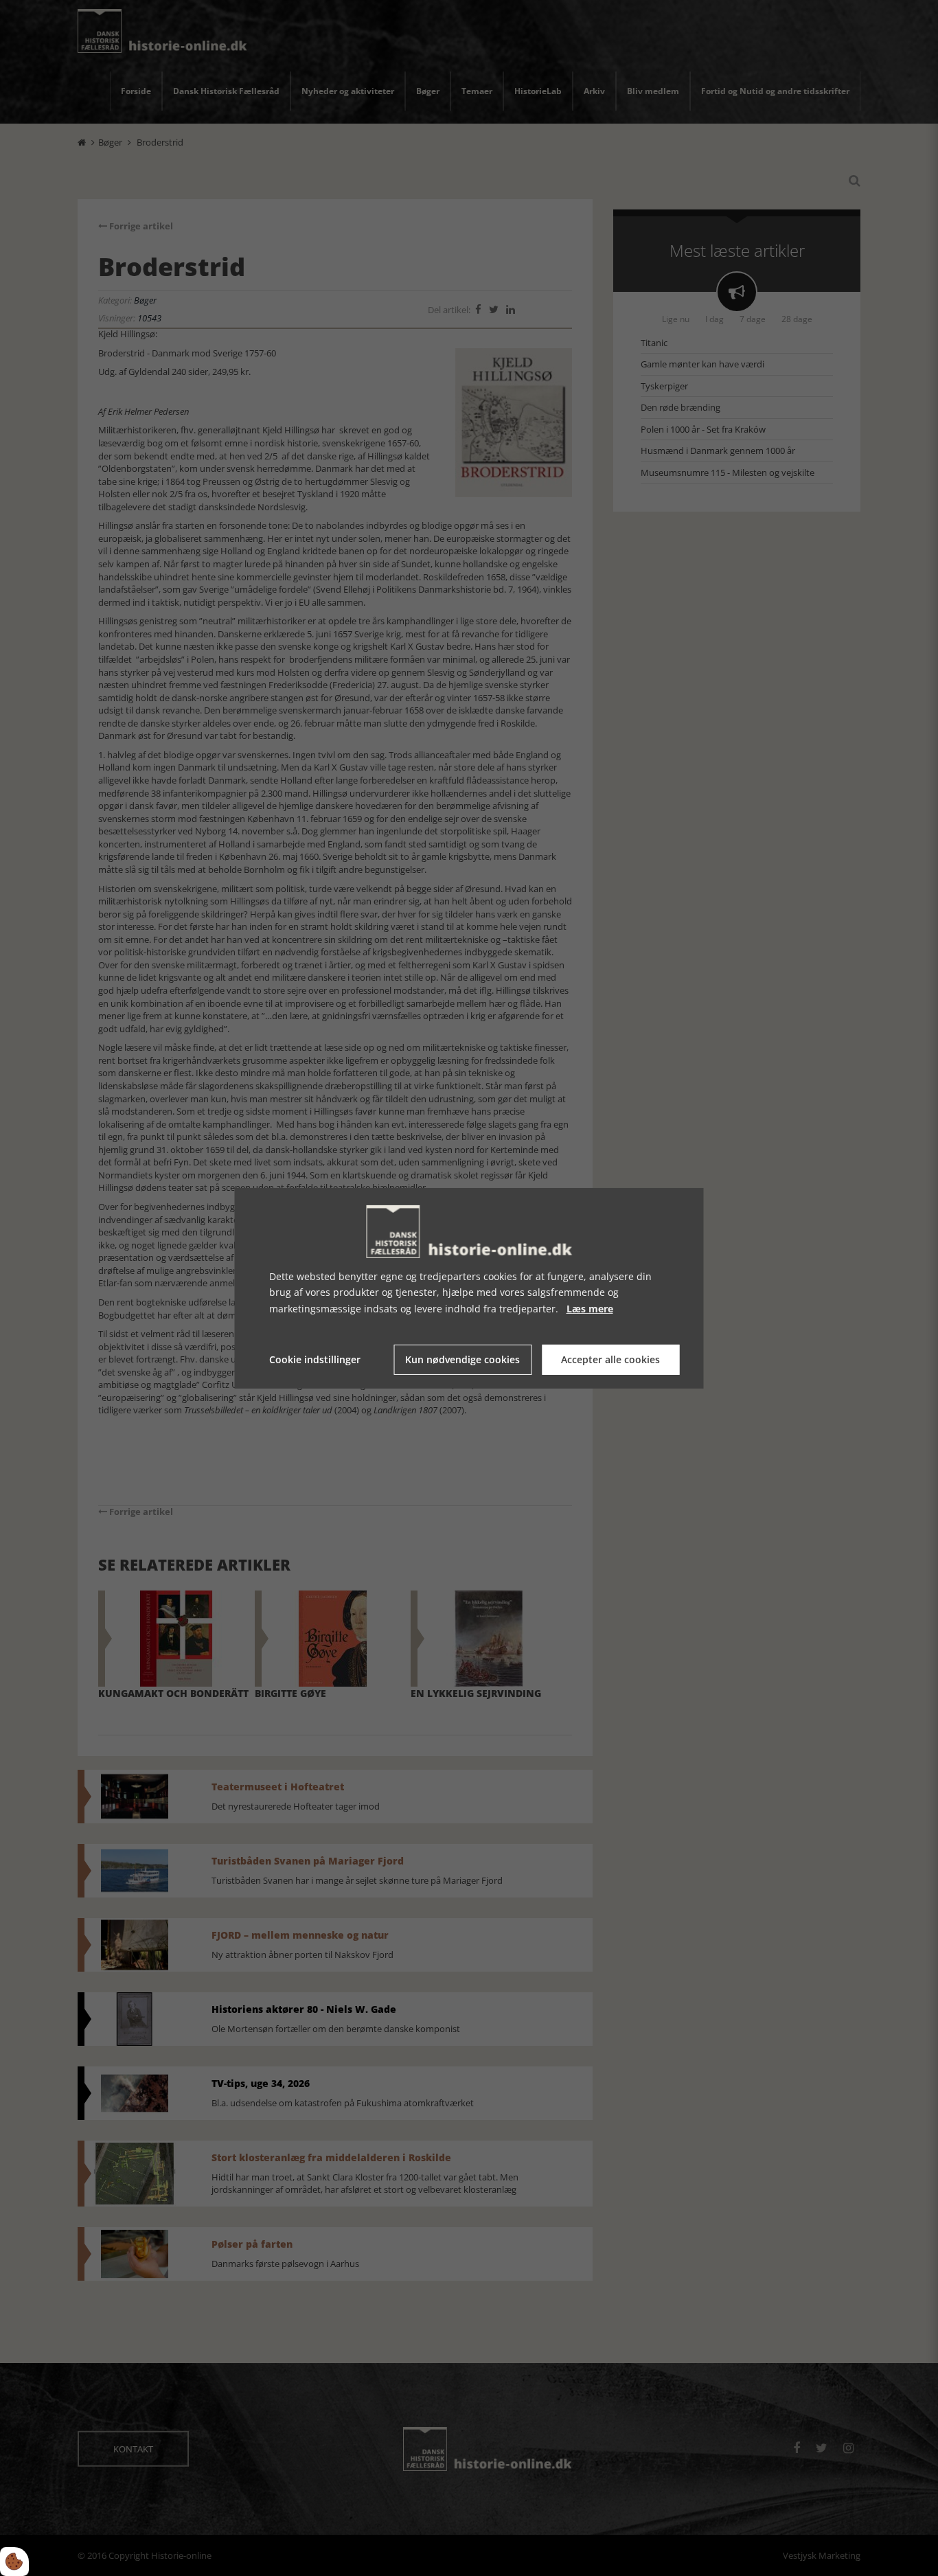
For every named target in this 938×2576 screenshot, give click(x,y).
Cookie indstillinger (315, 1359)
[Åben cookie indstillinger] (14, 2562)
